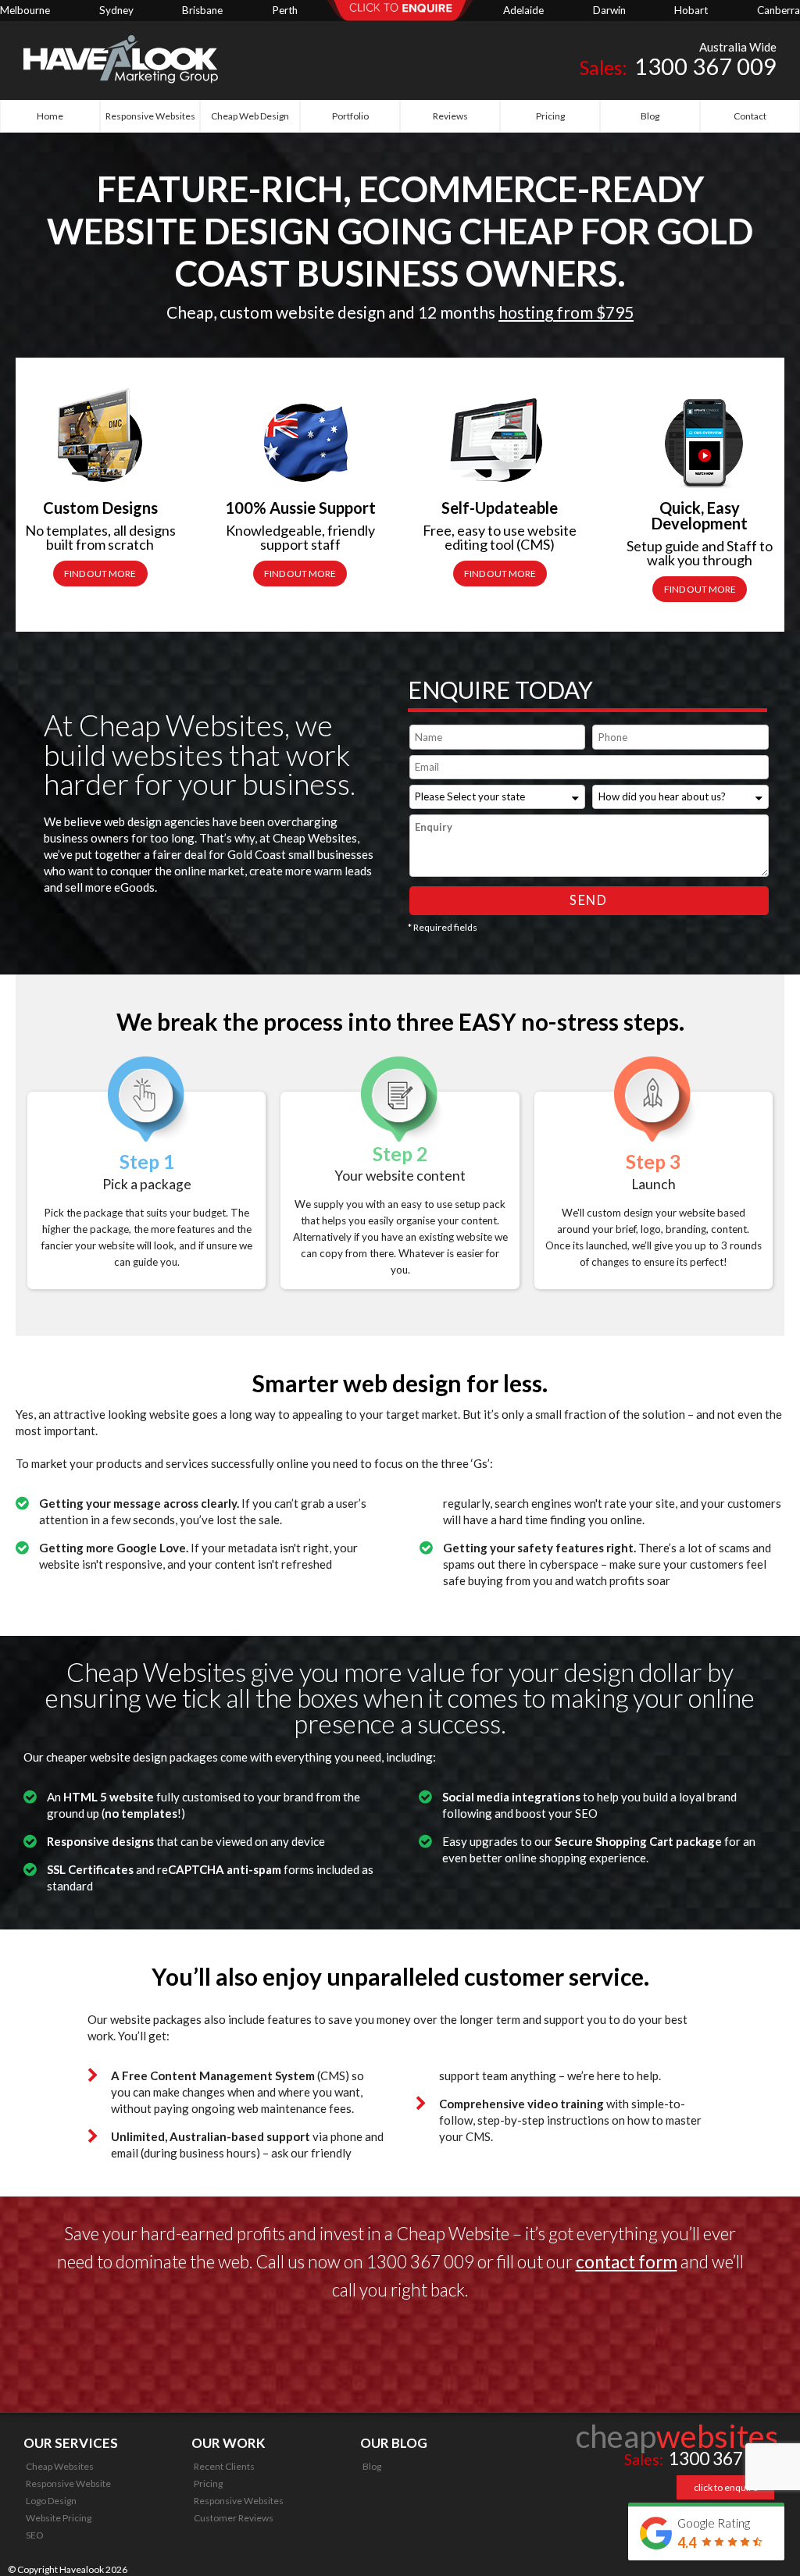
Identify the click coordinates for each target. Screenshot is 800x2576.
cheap (677, 2436)
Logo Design (51, 2501)
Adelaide (523, 10)
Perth (285, 10)
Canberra (779, 10)
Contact (750, 116)
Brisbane (202, 10)
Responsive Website (68, 2483)
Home (50, 116)
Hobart (691, 10)
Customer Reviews (234, 2518)
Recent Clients (224, 2466)
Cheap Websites (60, 2466)
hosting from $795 (566, 312)
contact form (627, 2262)
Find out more (100, 574)
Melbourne (25, 10)
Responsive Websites (239, 2501)
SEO (35, 2535)
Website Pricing (59, 2518)
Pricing (208, 2483)
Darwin (609, 10)
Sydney (116, 10)
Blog (372, 2466)
